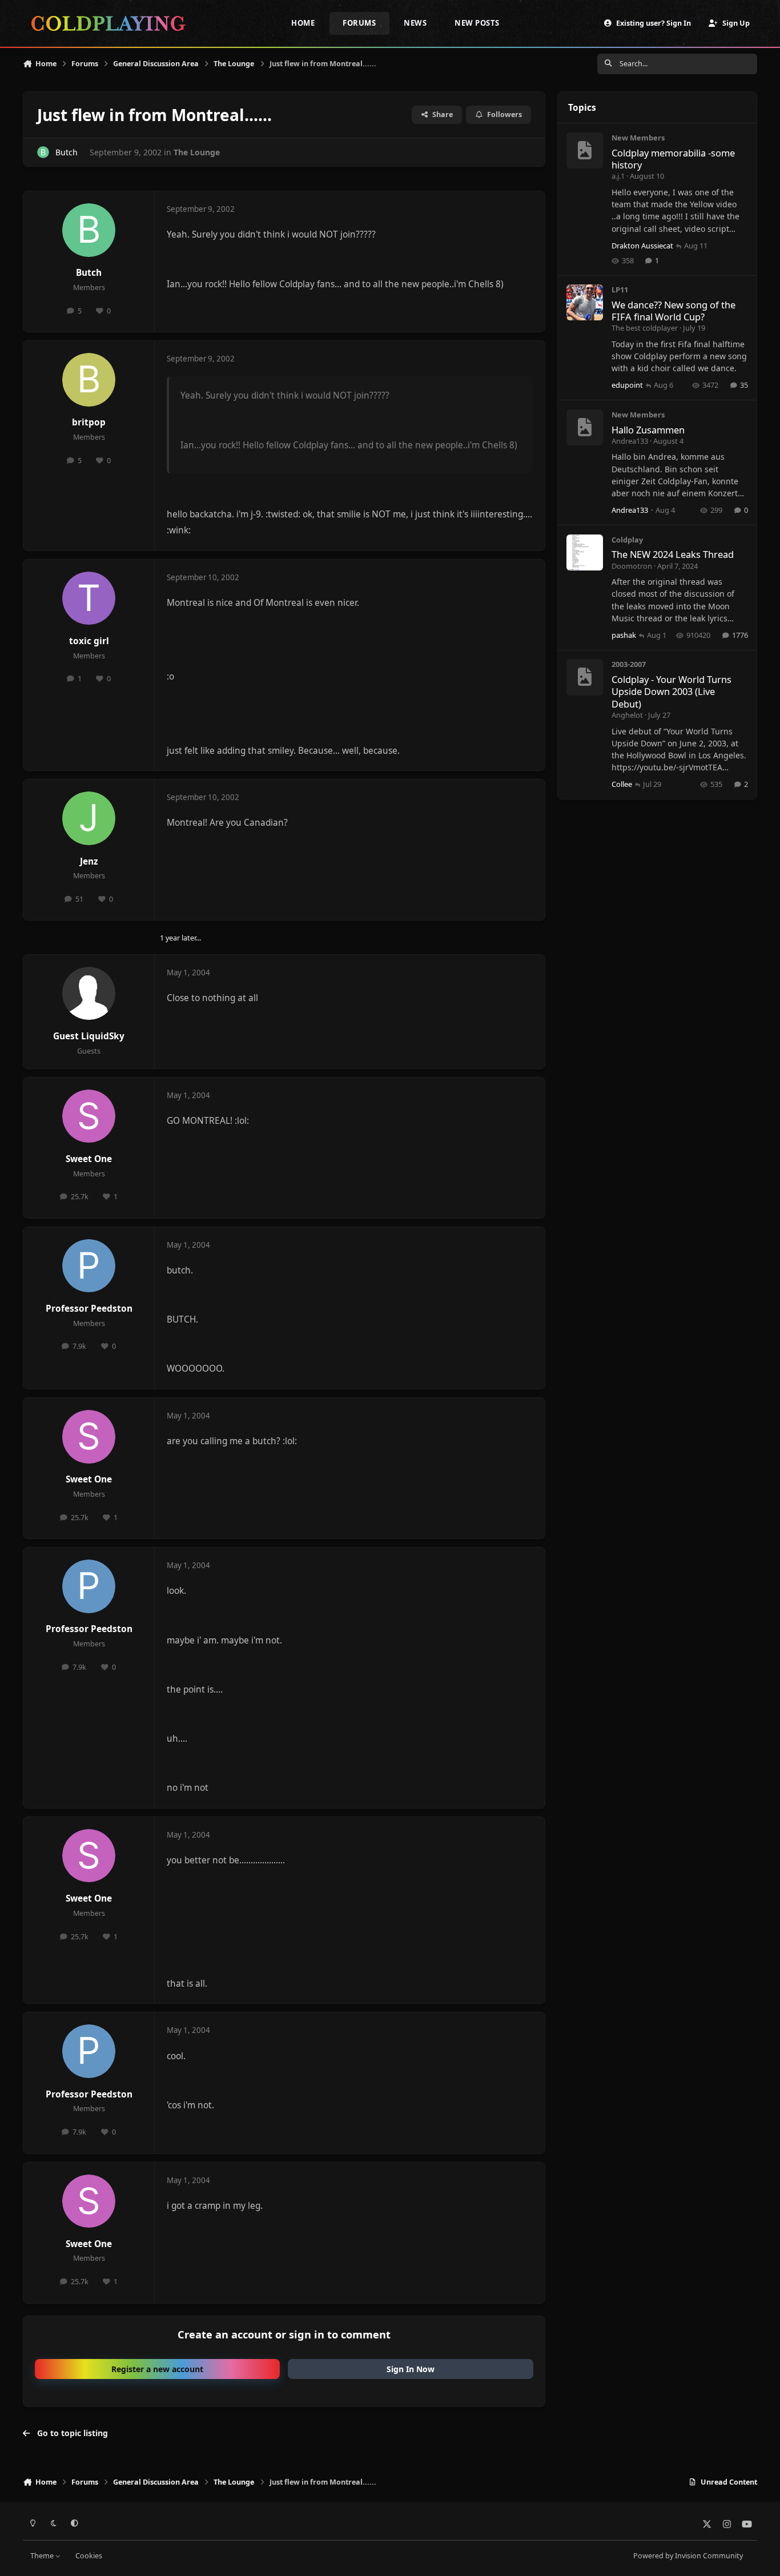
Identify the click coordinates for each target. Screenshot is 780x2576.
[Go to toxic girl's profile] (89, 598)
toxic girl (89, 641)
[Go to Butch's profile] (43, 152)
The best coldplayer (645, 328)
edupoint (627, 385)
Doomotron (632, 566)
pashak (624, 635)
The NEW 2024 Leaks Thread (673, 554)
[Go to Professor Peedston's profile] (89, 1266)
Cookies (89, 2556)
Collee (622, 784)
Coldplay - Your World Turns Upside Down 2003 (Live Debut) (672, 692)
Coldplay (627, 540)
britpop (89, 422)
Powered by (688, 2556)
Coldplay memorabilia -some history (673, 159)
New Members (638, 138)
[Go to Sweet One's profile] (89, 1116)
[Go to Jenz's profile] (89, 818)
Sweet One (89, 1159)
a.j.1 (618, 176)
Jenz (89, 861)
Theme (43, 2556)
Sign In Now (411, 2369)
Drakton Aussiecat (642, 246)
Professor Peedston (89, 1309)
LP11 (620, 290)
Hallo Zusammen (648, 430)
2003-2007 (629, 664)
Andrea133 (630, 441)
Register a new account (157, 2369)
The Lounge (197, 152)
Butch (67, 152)
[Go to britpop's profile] (89, 380)
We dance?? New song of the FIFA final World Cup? (674, 311)
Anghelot (627, 715)
